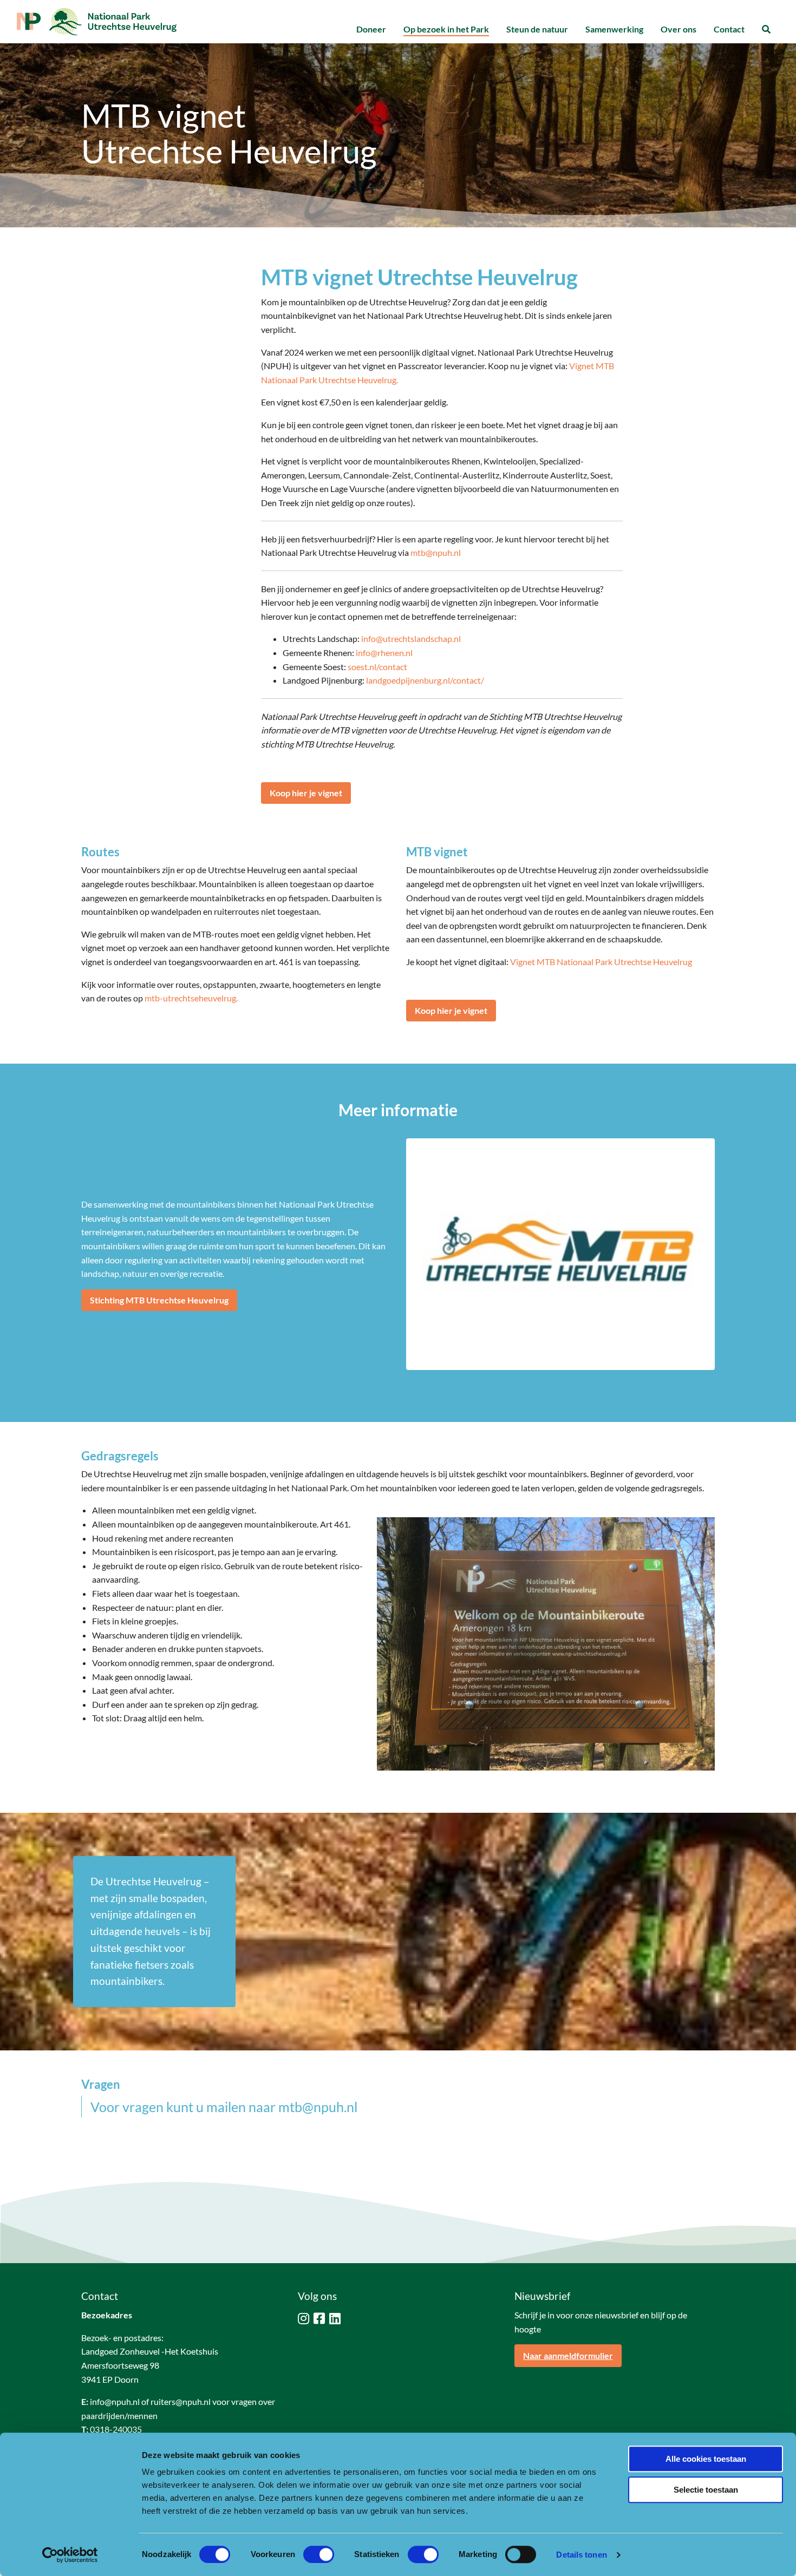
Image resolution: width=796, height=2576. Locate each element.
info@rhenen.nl (384, 653)
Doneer (371, 29)
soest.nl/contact (377, 667)
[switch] (319, 2554)
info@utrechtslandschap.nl (411, 638)
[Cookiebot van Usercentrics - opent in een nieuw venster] (70, 2555)
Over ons (678, 29)
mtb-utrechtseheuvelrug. (191, 998)
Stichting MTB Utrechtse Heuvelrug (159, 1300)
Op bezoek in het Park (446, 29)
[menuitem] (371, 30)
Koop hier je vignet (306, 793)
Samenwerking (614, 29)
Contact (729, 29)
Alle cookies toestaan (706, 2459)
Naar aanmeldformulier (568, 2355)
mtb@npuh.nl (436, 552)
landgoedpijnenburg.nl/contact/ (425, 680)
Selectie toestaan (706, 2490)
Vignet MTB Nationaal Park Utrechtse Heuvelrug (601, 962)
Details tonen (581, 2555)
